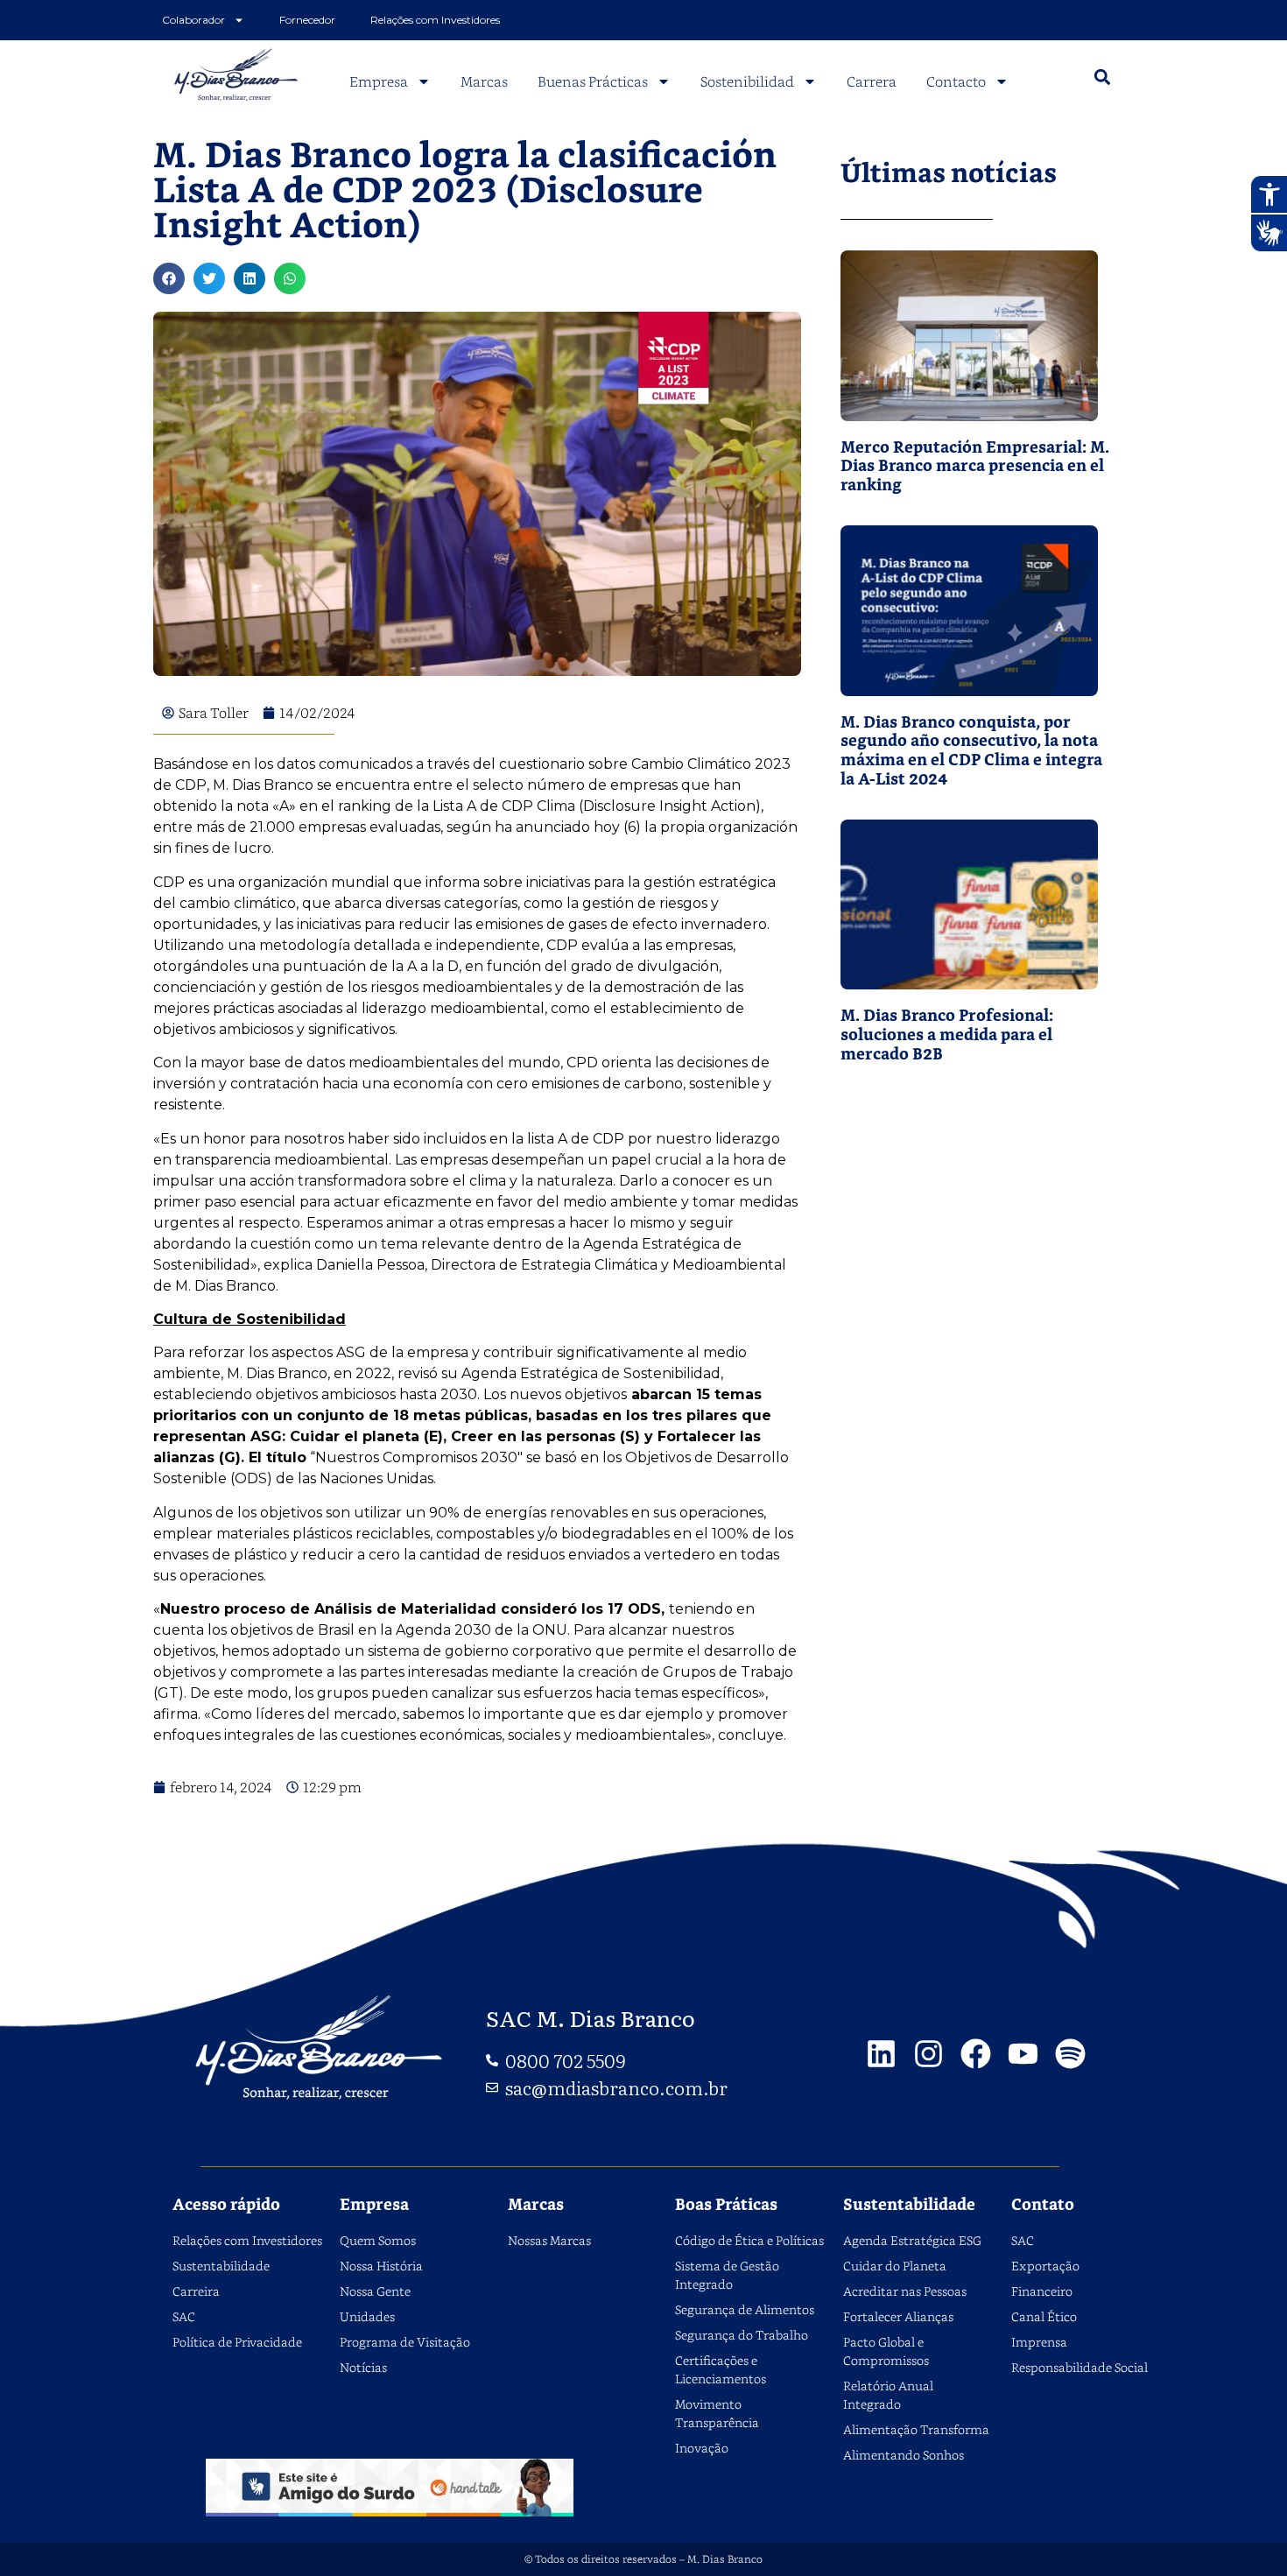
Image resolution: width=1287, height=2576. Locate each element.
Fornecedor (307, 20)
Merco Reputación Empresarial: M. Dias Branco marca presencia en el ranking (975, 467)
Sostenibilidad (747, 81)
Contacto (956, 81)
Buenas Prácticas (593, 81)
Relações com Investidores (435, 20)
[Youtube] (1023, 2054)
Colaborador (193, 20)
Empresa (379, 81)
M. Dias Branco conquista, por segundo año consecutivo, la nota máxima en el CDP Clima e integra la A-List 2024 (971, 751)
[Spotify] (1070, 2054)
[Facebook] (976, 2054)
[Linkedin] (881, 2054)
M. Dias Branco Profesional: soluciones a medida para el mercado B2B (947, 1035)
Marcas (484, 81)
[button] (1102, 77)
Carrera (872, 81)
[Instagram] (928, 2054)
